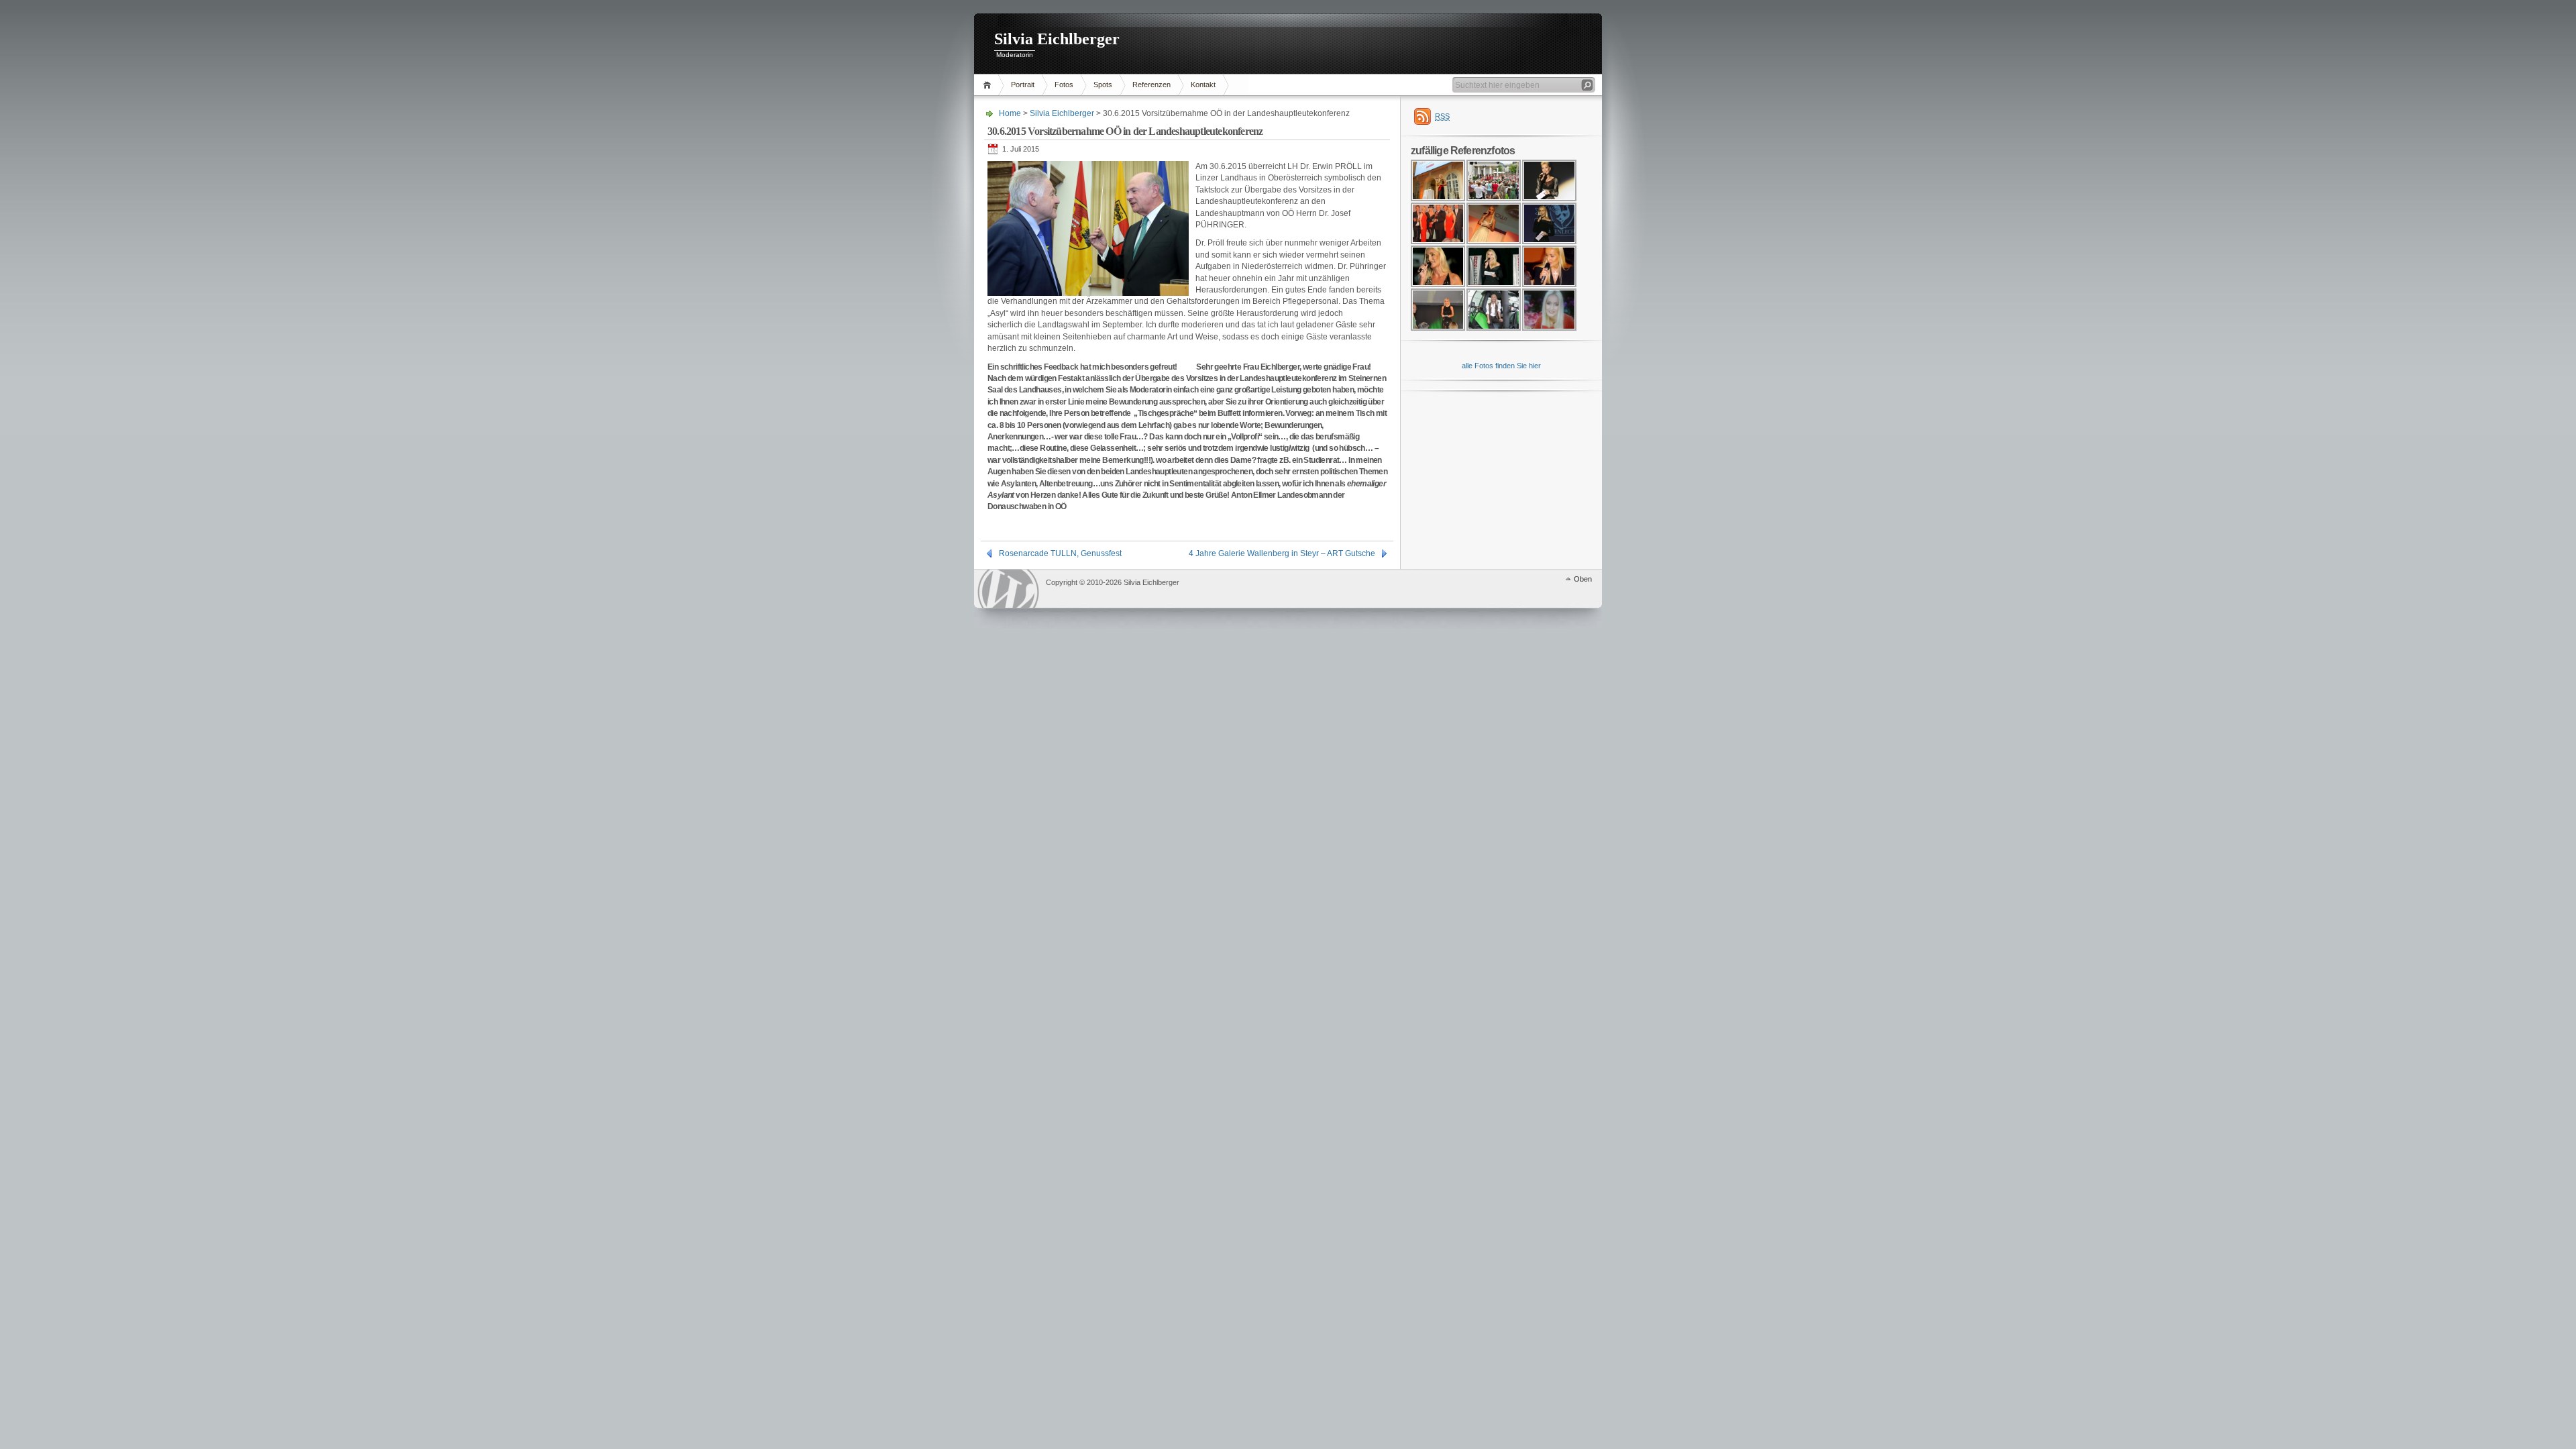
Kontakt (1203, 85)
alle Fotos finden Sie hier (1501, 366)
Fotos (1064, 85)
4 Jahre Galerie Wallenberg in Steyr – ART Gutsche (1282, 553)
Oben (1583, 579)
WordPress (1008, 589)
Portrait (1023, 85)
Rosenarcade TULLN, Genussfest (1060, 553)
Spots (1103, 85)
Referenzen (1151, 85)
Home (989, 85)
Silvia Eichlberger (1057, 39)
